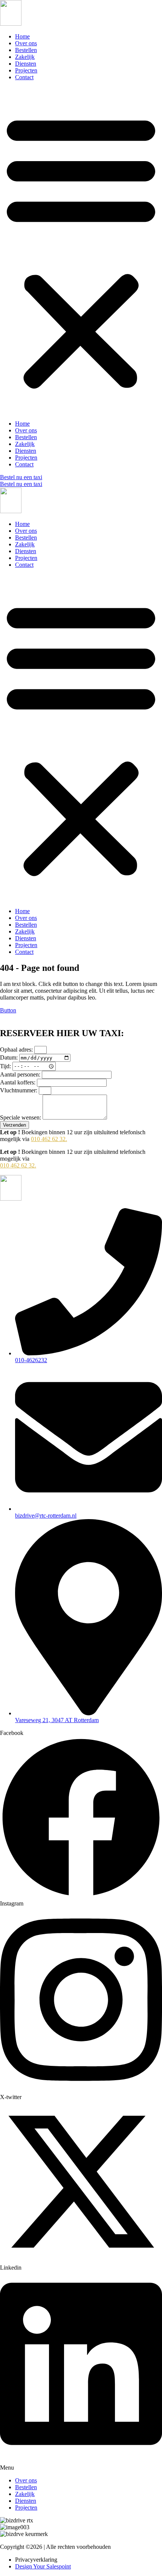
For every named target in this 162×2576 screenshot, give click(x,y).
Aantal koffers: (18, 1082)
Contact (24, 77)
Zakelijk (25, 57)
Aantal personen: (21, 1074)
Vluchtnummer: (19, 1090)
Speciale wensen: (21, 1117)
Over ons (26, 43)
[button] (81, 251)
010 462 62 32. (49, 1139)
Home (22, 36)
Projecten (26, 70)
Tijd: (6, 1066)
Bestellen (26, 50)
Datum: (10, 1057)
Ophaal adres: (17, 1050)
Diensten (26, 64)
